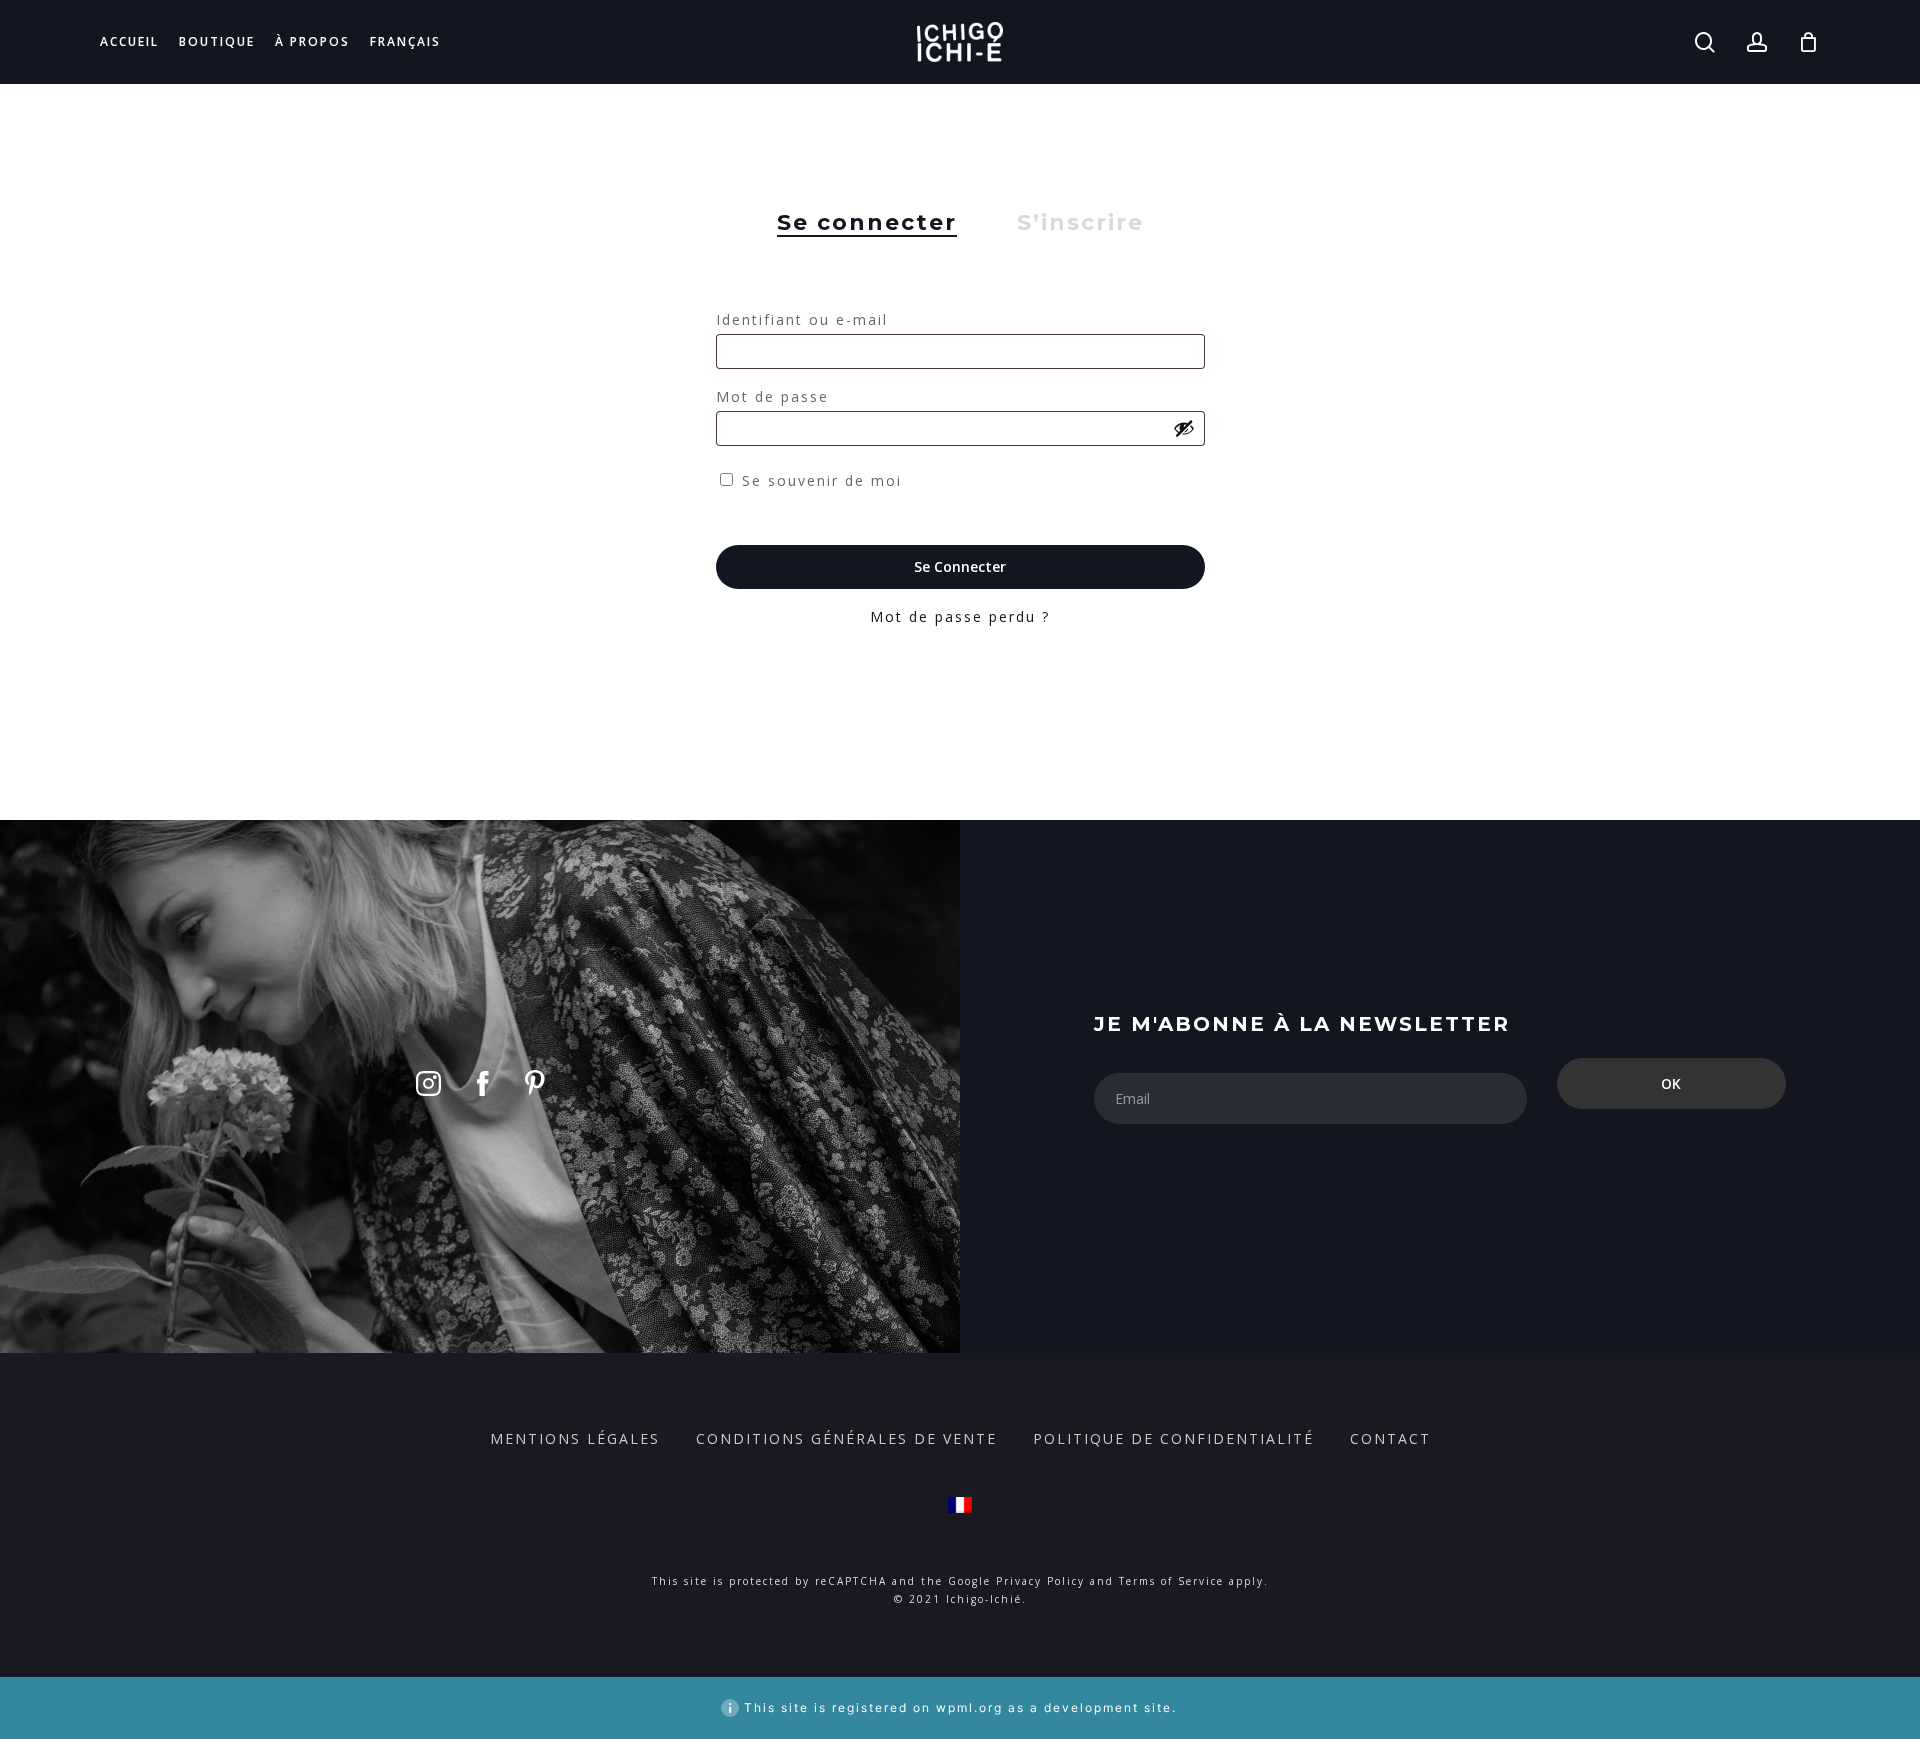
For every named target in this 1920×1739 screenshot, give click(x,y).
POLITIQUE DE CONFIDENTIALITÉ (1173, 1438)
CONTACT (1390, 1438)
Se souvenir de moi (822, 480)
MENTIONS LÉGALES (575, 1438)
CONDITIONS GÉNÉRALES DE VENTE (846, 1438)
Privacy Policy (1040, 1581)
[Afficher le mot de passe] (1184, 428)
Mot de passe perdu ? (960, 616)
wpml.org (969, 1707)
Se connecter (960, 566)
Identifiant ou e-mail (810, 319)
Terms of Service (1171, 1581)
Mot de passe (780, 396)
